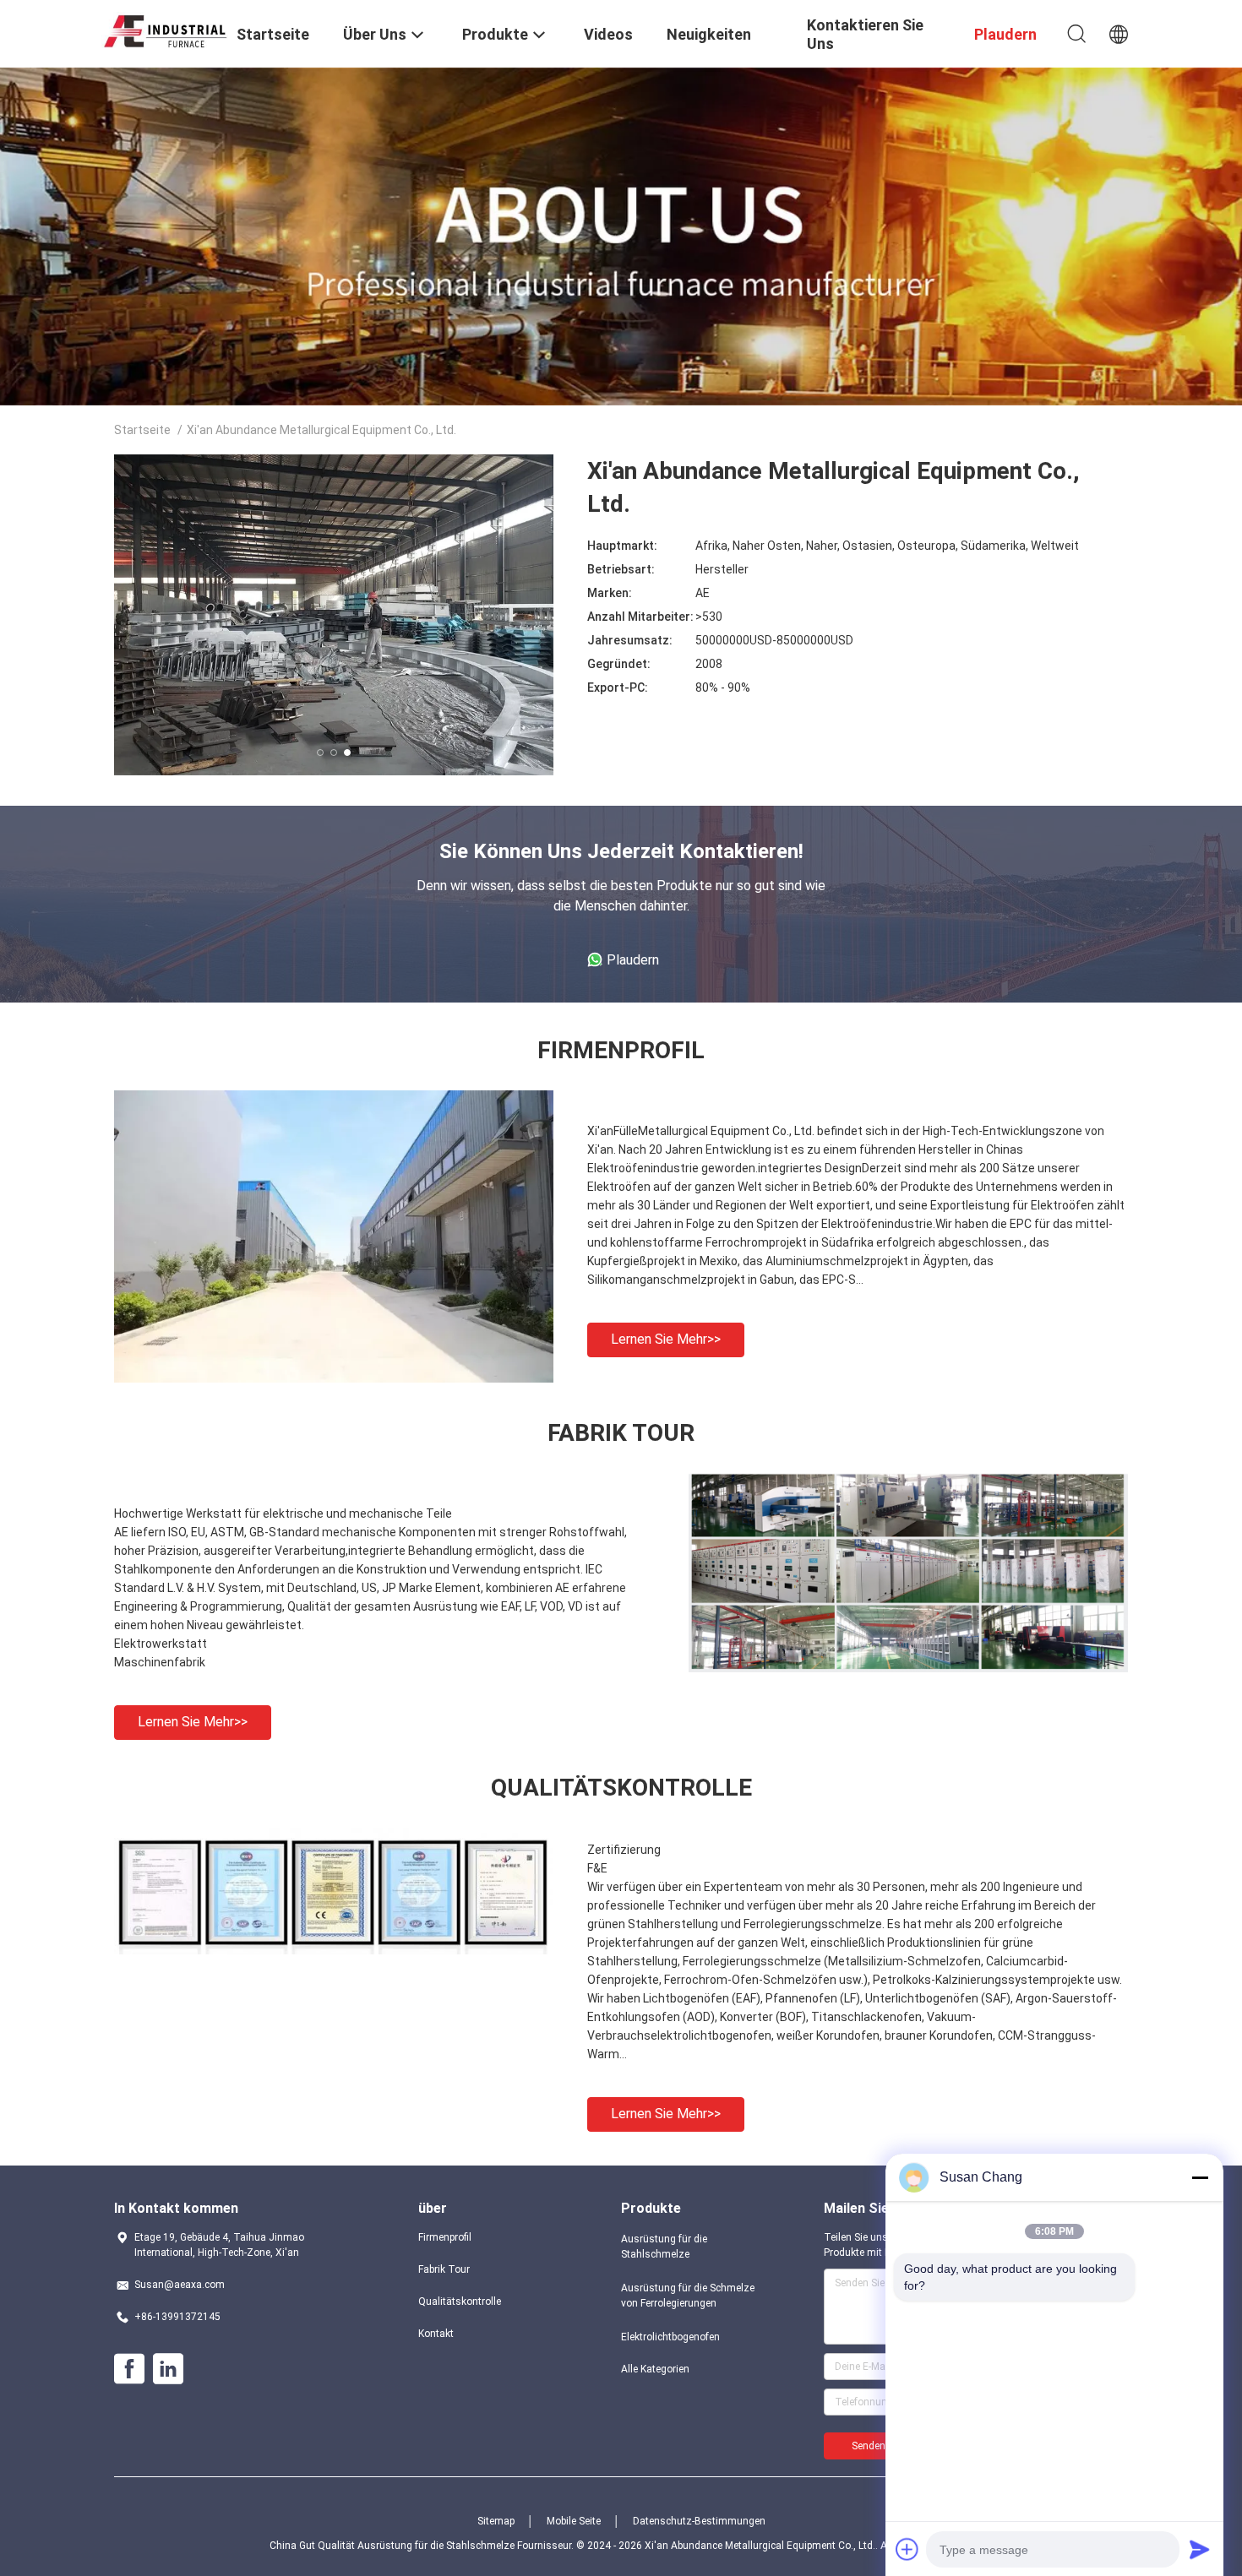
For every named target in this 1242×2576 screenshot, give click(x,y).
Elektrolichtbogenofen (670, 2337)
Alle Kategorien (655, 2369)
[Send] (1200, 2549)
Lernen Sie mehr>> (666, 1339)
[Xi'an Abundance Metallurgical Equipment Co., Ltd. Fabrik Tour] (908, 1668)
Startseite (142, 430)
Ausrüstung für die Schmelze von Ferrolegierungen (688, 2296)
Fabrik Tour (444, 2269)
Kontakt (436, 2334)
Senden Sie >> (884, 2446)
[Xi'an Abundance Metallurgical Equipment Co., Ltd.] (165, 29)
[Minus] (1200, 2177)
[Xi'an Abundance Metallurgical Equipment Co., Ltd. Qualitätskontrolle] (334, 1950)
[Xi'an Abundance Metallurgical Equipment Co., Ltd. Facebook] (129, 2369)
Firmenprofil (445, 2237)
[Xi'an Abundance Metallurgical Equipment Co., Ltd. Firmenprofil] (334, 1378)
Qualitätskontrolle (460, 2302)
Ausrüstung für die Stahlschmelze (664, 2247)
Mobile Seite (574, 2521)
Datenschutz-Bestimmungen (699, 2521)
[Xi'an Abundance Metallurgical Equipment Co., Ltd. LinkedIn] (168, 2369)
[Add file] (907, 2549)
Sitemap (496, 2521)
